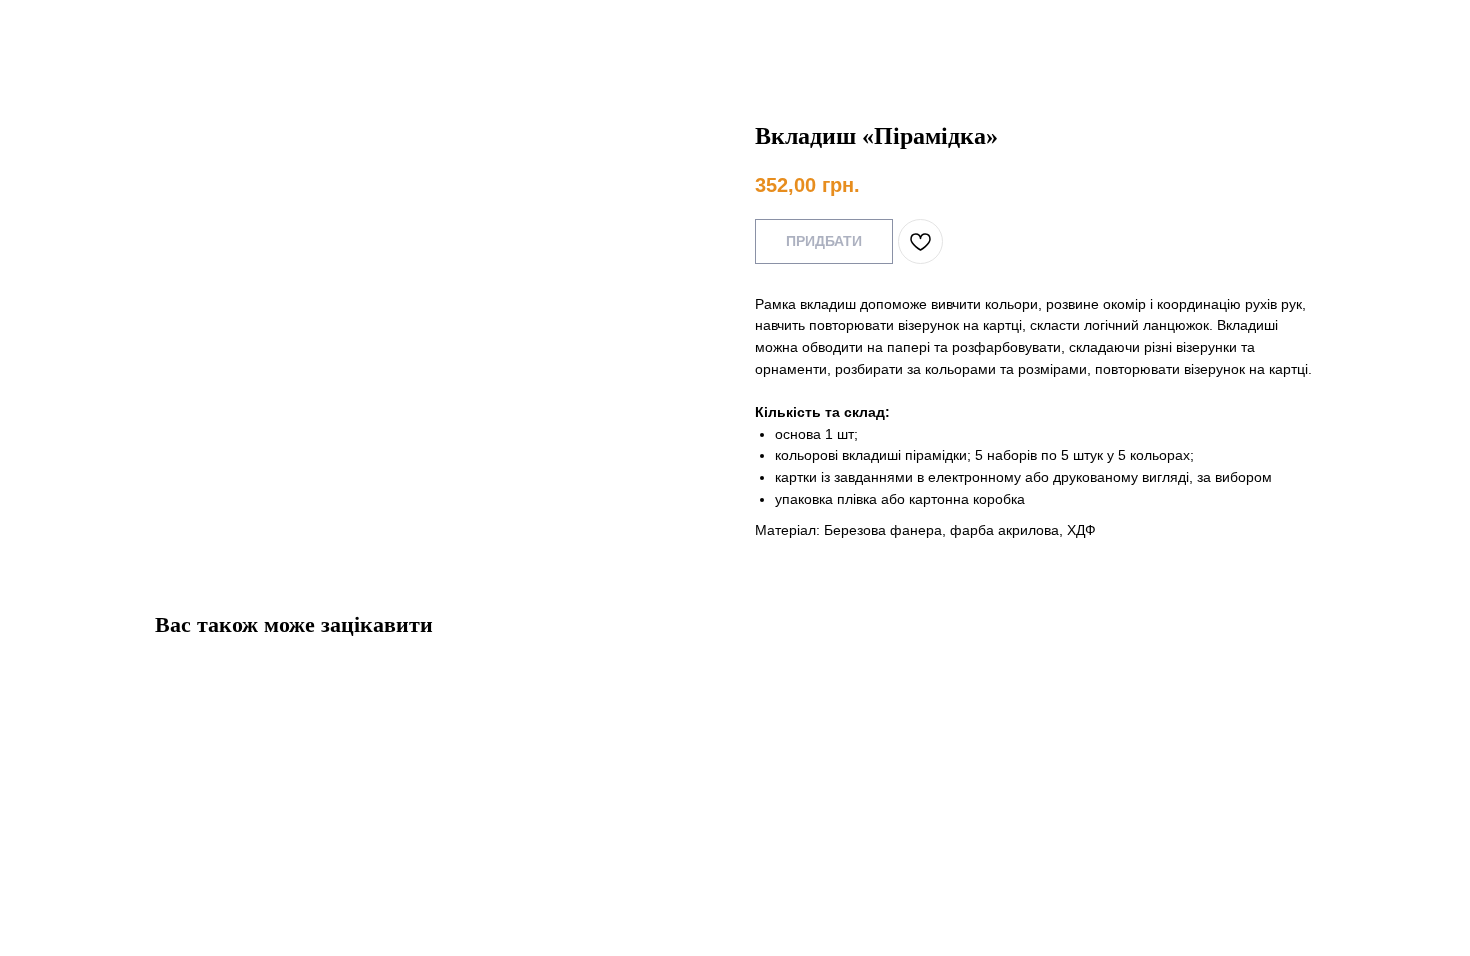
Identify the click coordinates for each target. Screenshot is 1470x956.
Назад (58, 30)
